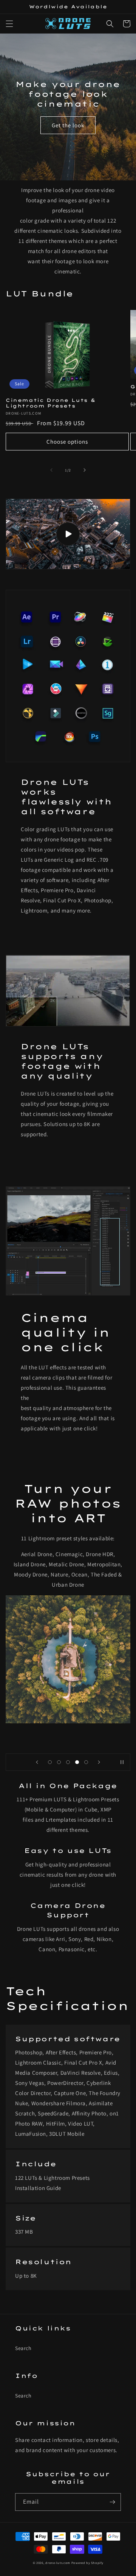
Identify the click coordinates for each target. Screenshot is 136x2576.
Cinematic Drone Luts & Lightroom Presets (50, 403)
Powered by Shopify (87, 2563)
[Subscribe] (112, 2502)
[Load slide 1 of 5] (50, 1762)
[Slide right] (85, 470)
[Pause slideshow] (122, 1762)
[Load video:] (68, 534)
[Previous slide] (37, 1762)
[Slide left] (51, 470)
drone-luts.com (58, 2563)
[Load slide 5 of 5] (86, 1762)
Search (23, 2348)
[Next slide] (99, 1762)
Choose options (67, 442)
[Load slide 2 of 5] (59, 1762)
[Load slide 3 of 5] (68, 1762)
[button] (9, 24)
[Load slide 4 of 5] (77, 1762)
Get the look (68, 125)
